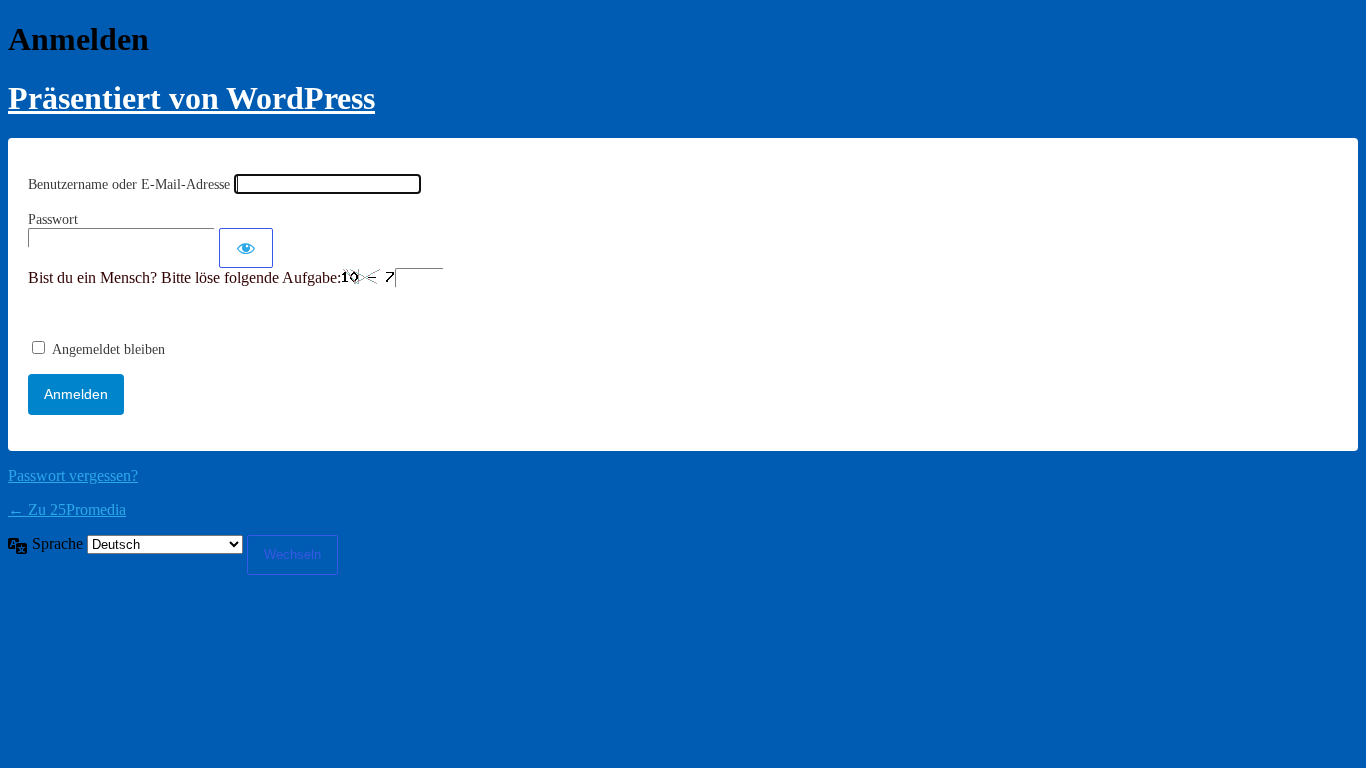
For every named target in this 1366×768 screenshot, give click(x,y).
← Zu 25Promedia (67, 509)
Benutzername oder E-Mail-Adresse (129, 184)
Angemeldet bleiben (108, 349)
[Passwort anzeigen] (246, 248)
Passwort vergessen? (73, 475)
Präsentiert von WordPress (191, 98)
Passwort (53, 219)
